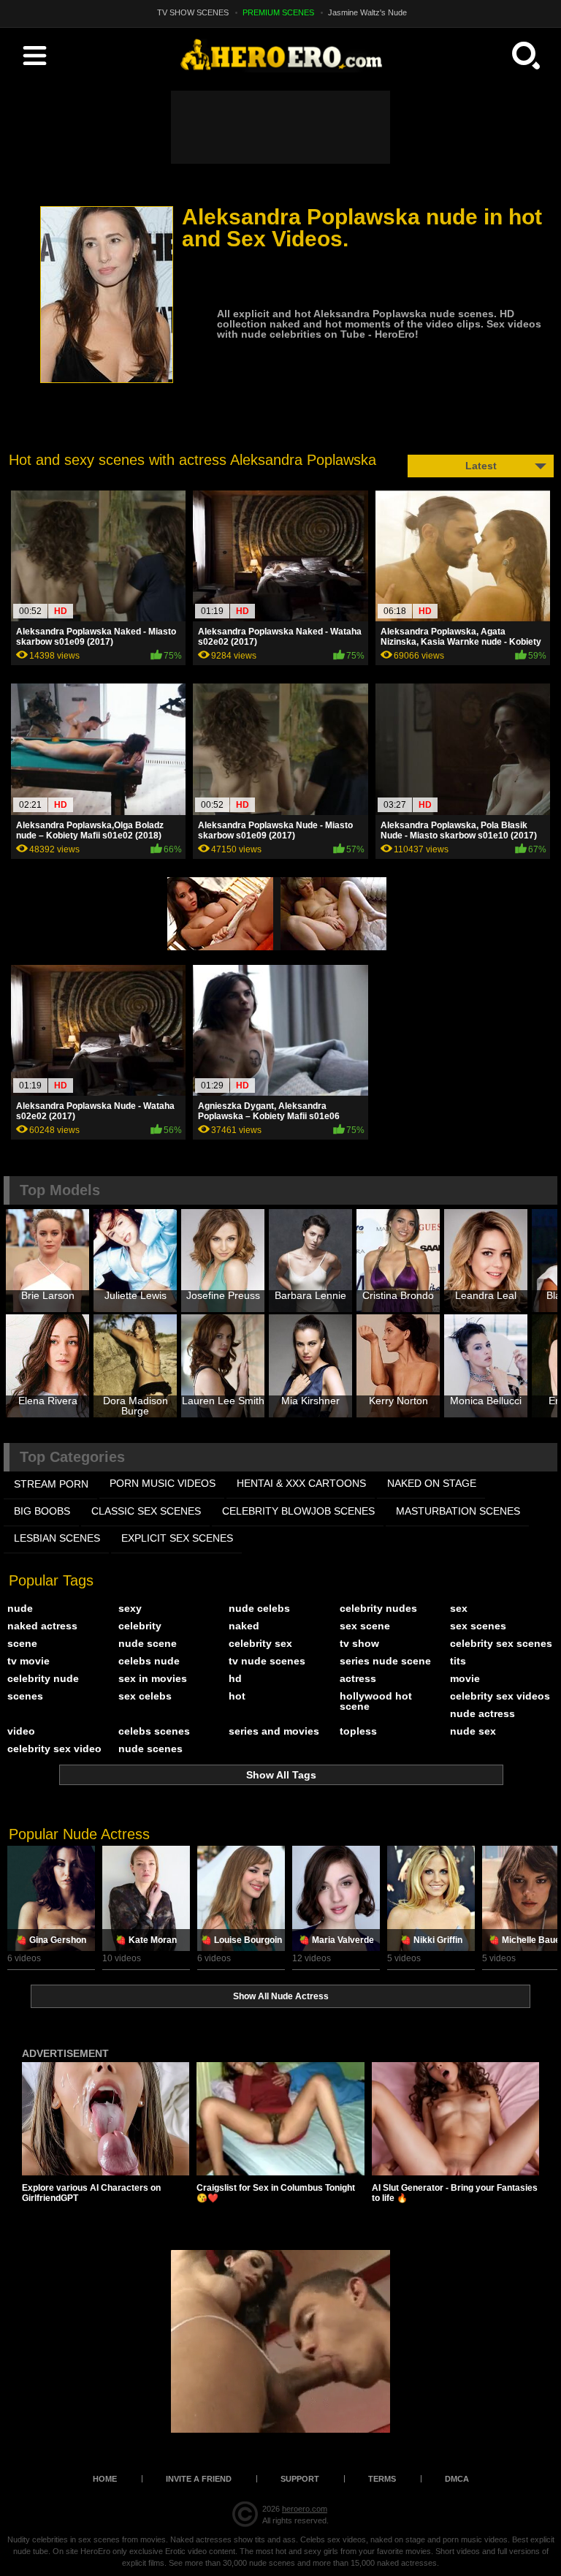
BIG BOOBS (42, 1511)
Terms (382, 2479)
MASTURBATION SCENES (458, 1511)
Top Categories (72, 1457)
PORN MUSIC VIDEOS (163, 1483)
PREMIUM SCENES (278, 12)
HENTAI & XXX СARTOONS (301, 1483)
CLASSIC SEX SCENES (146, 1511)
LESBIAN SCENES (57, 1538)
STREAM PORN (51, 1484)
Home (105, 2479)
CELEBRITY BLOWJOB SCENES (298, 1511)
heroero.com (305, 2509)
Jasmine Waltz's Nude (367, 12)
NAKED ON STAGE (432, 1483)
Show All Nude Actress (281, 1996)
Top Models (60, 1190)
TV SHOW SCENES (193, 12)
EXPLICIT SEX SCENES (177, 1538)
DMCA (457, 2479)
